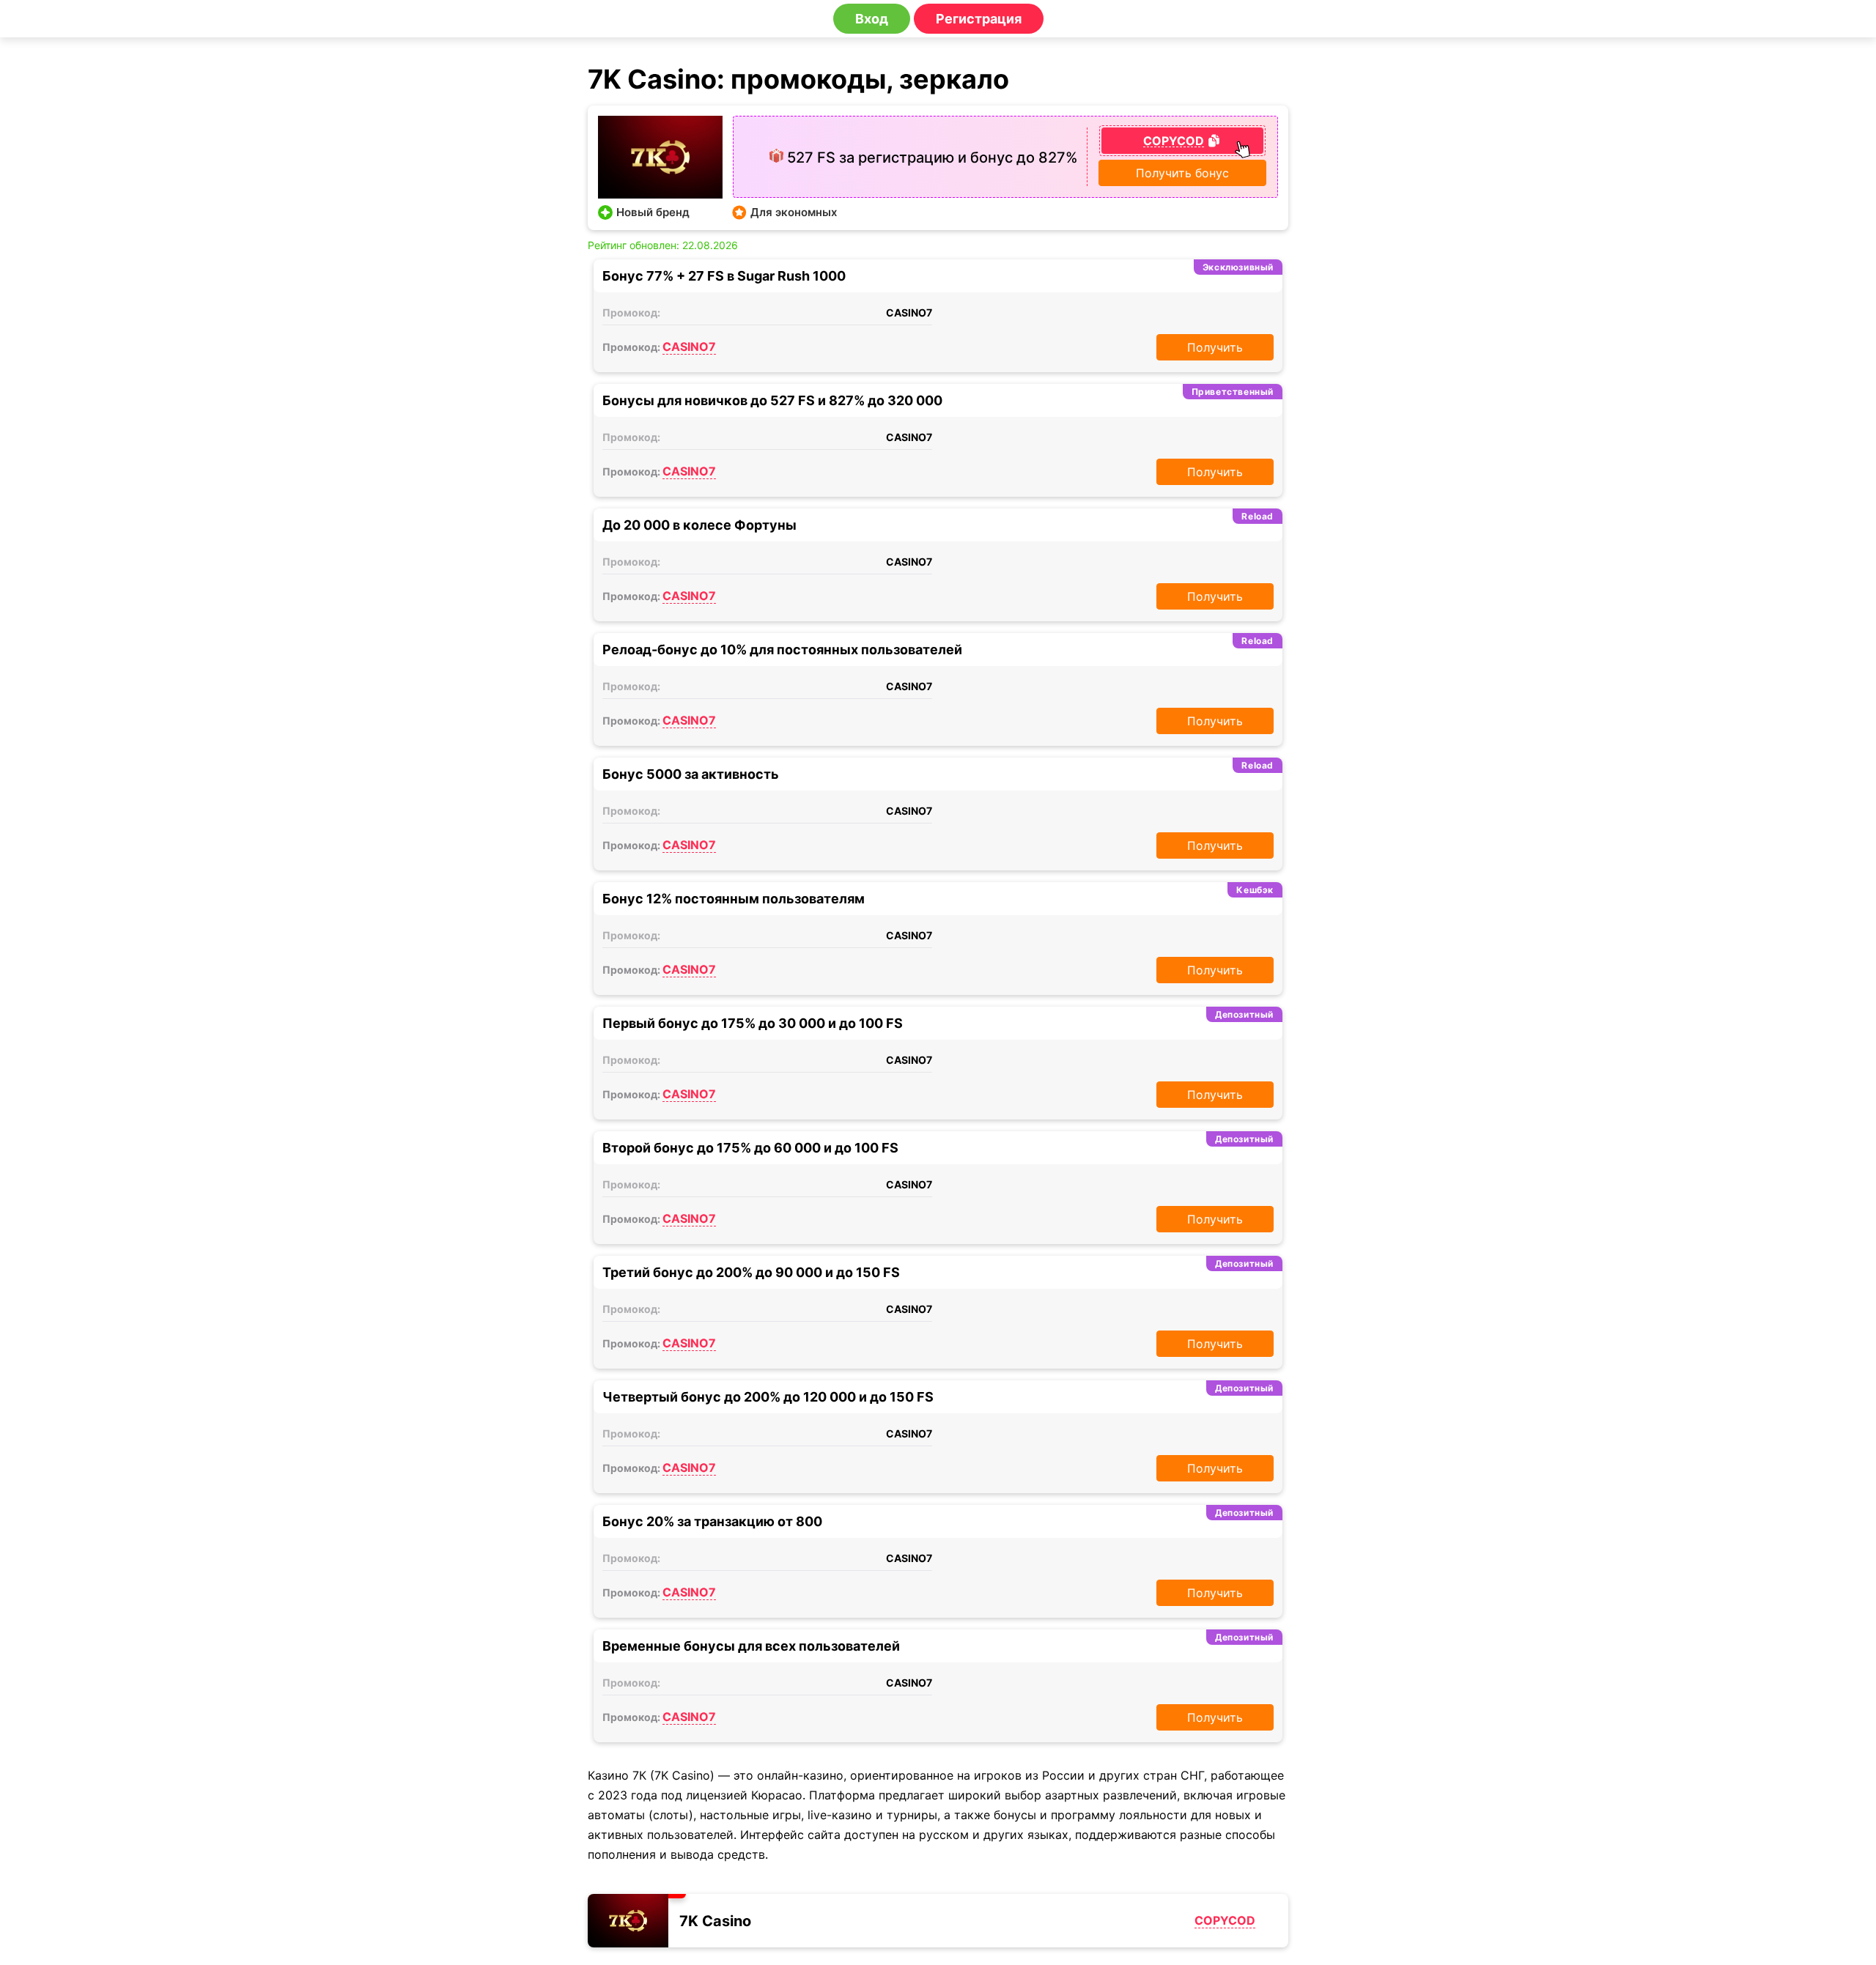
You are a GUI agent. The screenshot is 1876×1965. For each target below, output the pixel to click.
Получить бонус (1182, 173)
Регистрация (979, 19)
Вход (872, 19)
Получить (1215, 347)
